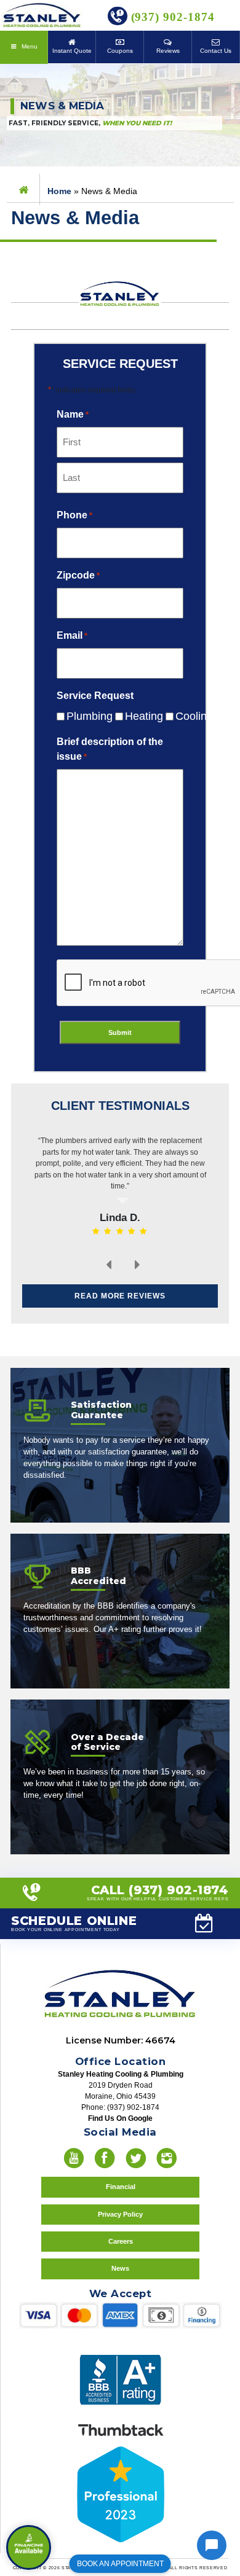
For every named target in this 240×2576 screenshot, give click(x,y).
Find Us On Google (120, 2118)
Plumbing (80, 716)
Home (59, 191)
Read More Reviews (120, 1296)
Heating (134, 716)
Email (72, 635)
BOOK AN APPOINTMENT (120, 2564)
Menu (29, 46)
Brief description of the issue (110, 749)
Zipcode (78, 575)
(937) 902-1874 (171, 17)
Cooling (184, 716)
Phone (74, 515)
